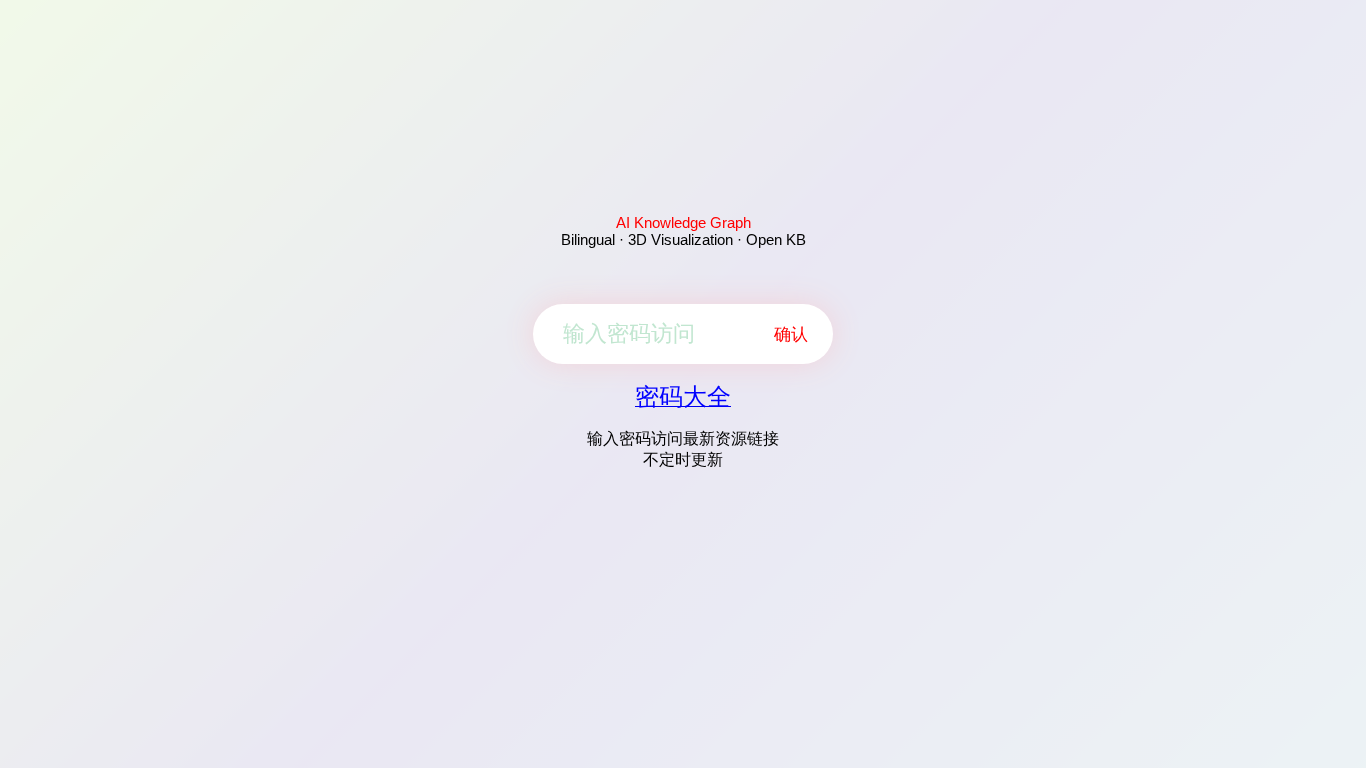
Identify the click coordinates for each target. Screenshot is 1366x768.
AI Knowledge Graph (683, 222)
